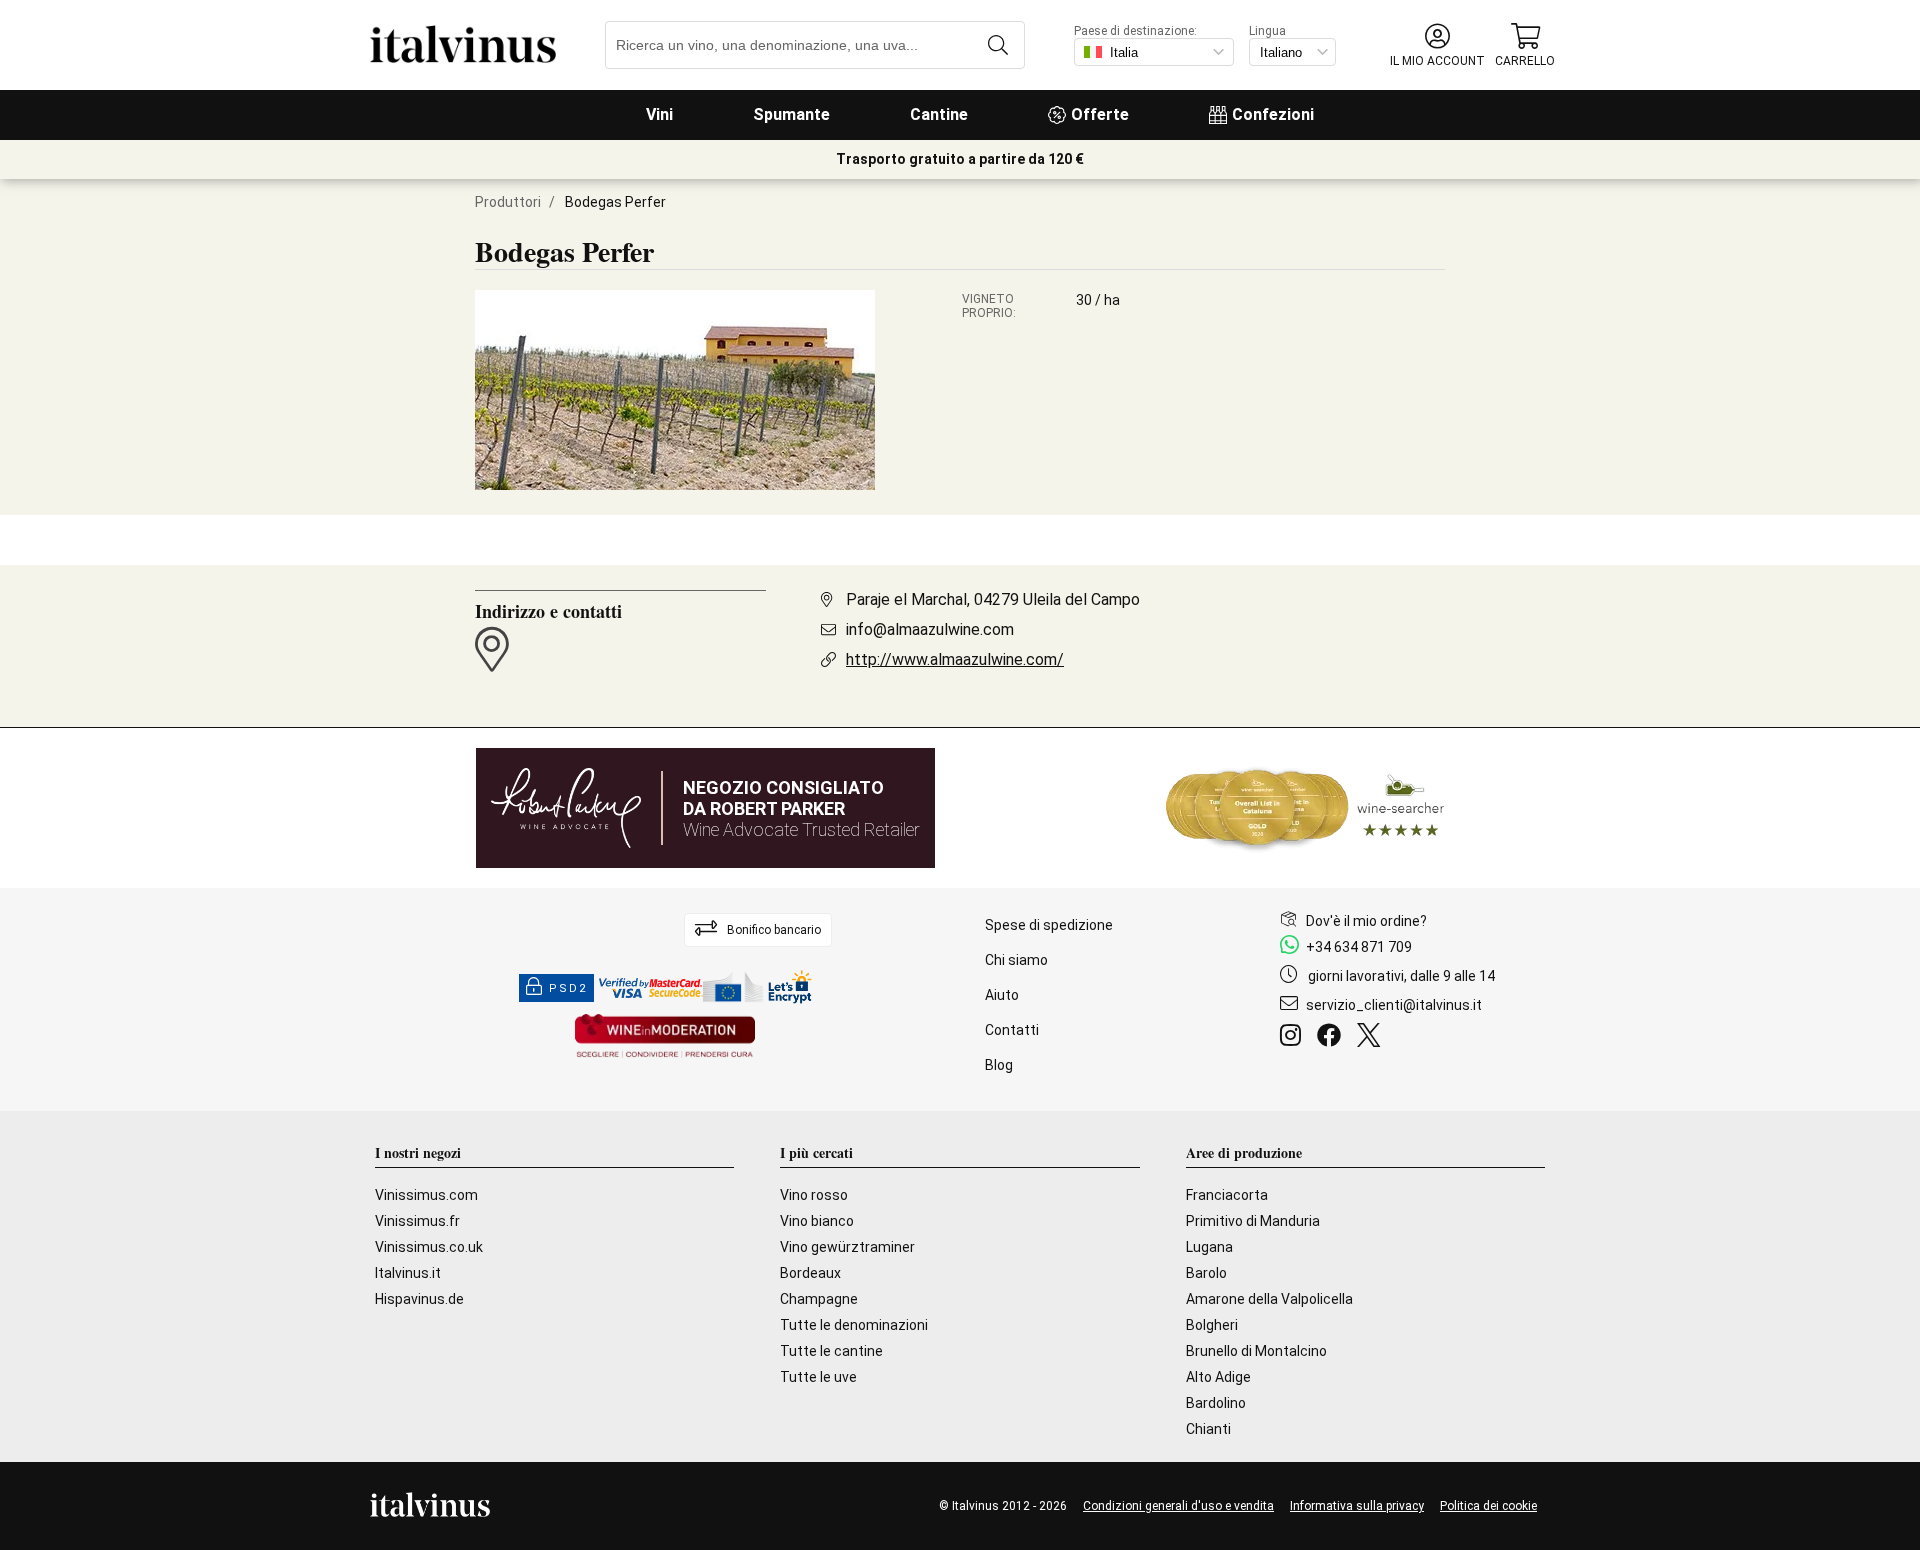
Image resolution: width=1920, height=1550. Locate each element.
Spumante (791, 114)
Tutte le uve (818, 1377)
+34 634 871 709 (1359, 947)
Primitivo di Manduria (1253, 1221)
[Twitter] (1372, 1038)
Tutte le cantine (831, 1351)
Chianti (1208, 1429)
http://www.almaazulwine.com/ (955, 659)
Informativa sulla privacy (1357, 1506)
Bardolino (1216, 1403)
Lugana (1209, 1247)
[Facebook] (1333, 1038)
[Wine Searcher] (1305, 808)
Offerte (1100, 114)
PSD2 (568, 988)
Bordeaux (810, 1273)
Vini (659, 114)
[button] (1437, 45)
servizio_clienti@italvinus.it (1394, 1005)
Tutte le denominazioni (854, 1325)
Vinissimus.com (426, 1195)
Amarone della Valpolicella (1269, 1299)
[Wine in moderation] (665, 1037)
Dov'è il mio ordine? (1366, 921)
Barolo (1206, 1273)
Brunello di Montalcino (1256, 1351)
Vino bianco (817, 1221)
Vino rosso (814, 1195)
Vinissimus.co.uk (429, 1247)
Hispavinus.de (419, 1299)
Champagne (819, 1299)
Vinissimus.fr (417, 1221)
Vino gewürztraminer (847, 1247)
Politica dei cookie (1488, 1506)
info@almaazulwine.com (930, 629)
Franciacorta (1227, 1195)
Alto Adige (1218, 1377)
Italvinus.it (408, 1273)
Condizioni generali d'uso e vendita (1178, 1506)
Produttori (508, 202)
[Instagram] (1294, 1038)
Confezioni (1273, 114)
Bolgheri (1212, 1325)
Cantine (939, 114)
